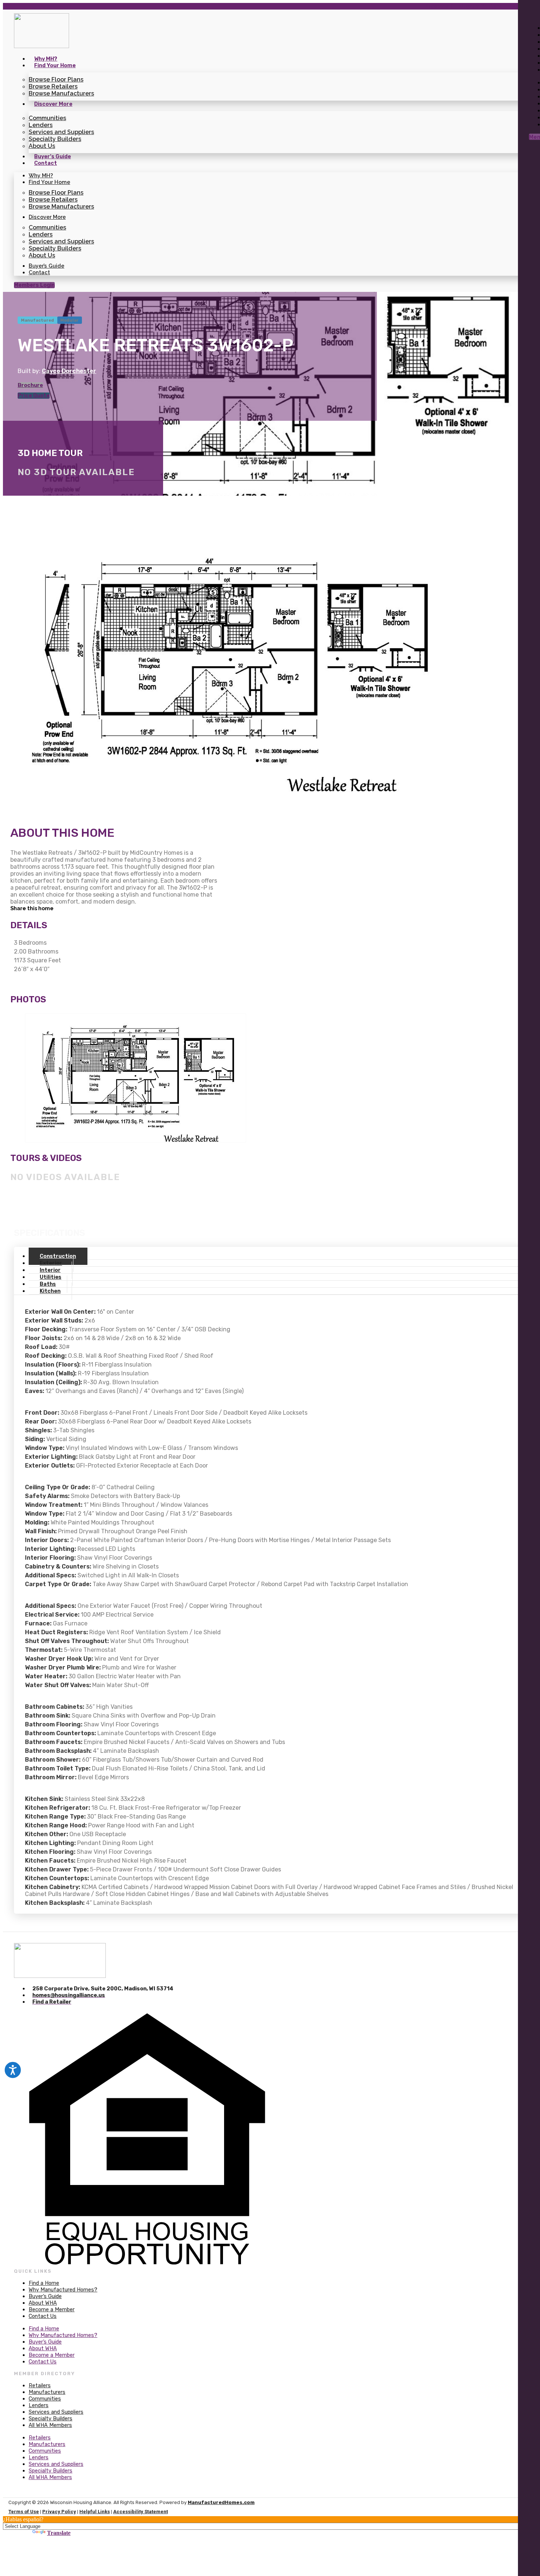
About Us (42, 146)
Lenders (41, 125)
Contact (46, 163)
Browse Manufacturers (61, 93)
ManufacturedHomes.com (221, 2502)
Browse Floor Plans (56, 79)
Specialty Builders (55, 139)
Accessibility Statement (141, 2512)
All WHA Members (50, 2425)
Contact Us (43, 2316)
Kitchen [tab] (50, 1291)
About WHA (43, 2303)
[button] (114, 908)
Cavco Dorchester (69, 371)
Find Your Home (55, 66)
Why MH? (46, 59)
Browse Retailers (53, 86)
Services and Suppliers (61, 132)
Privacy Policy (59, 2512)
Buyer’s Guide (53, 157)
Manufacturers (47, 2392)
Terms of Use (24, 2512)
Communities (47, 118)
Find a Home (44, 2283)
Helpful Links (95, 2512)
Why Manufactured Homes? (63, 2290)
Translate (59, 2533)
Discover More (53, 104)
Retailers (40, 2386)
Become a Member (52, 2310)
